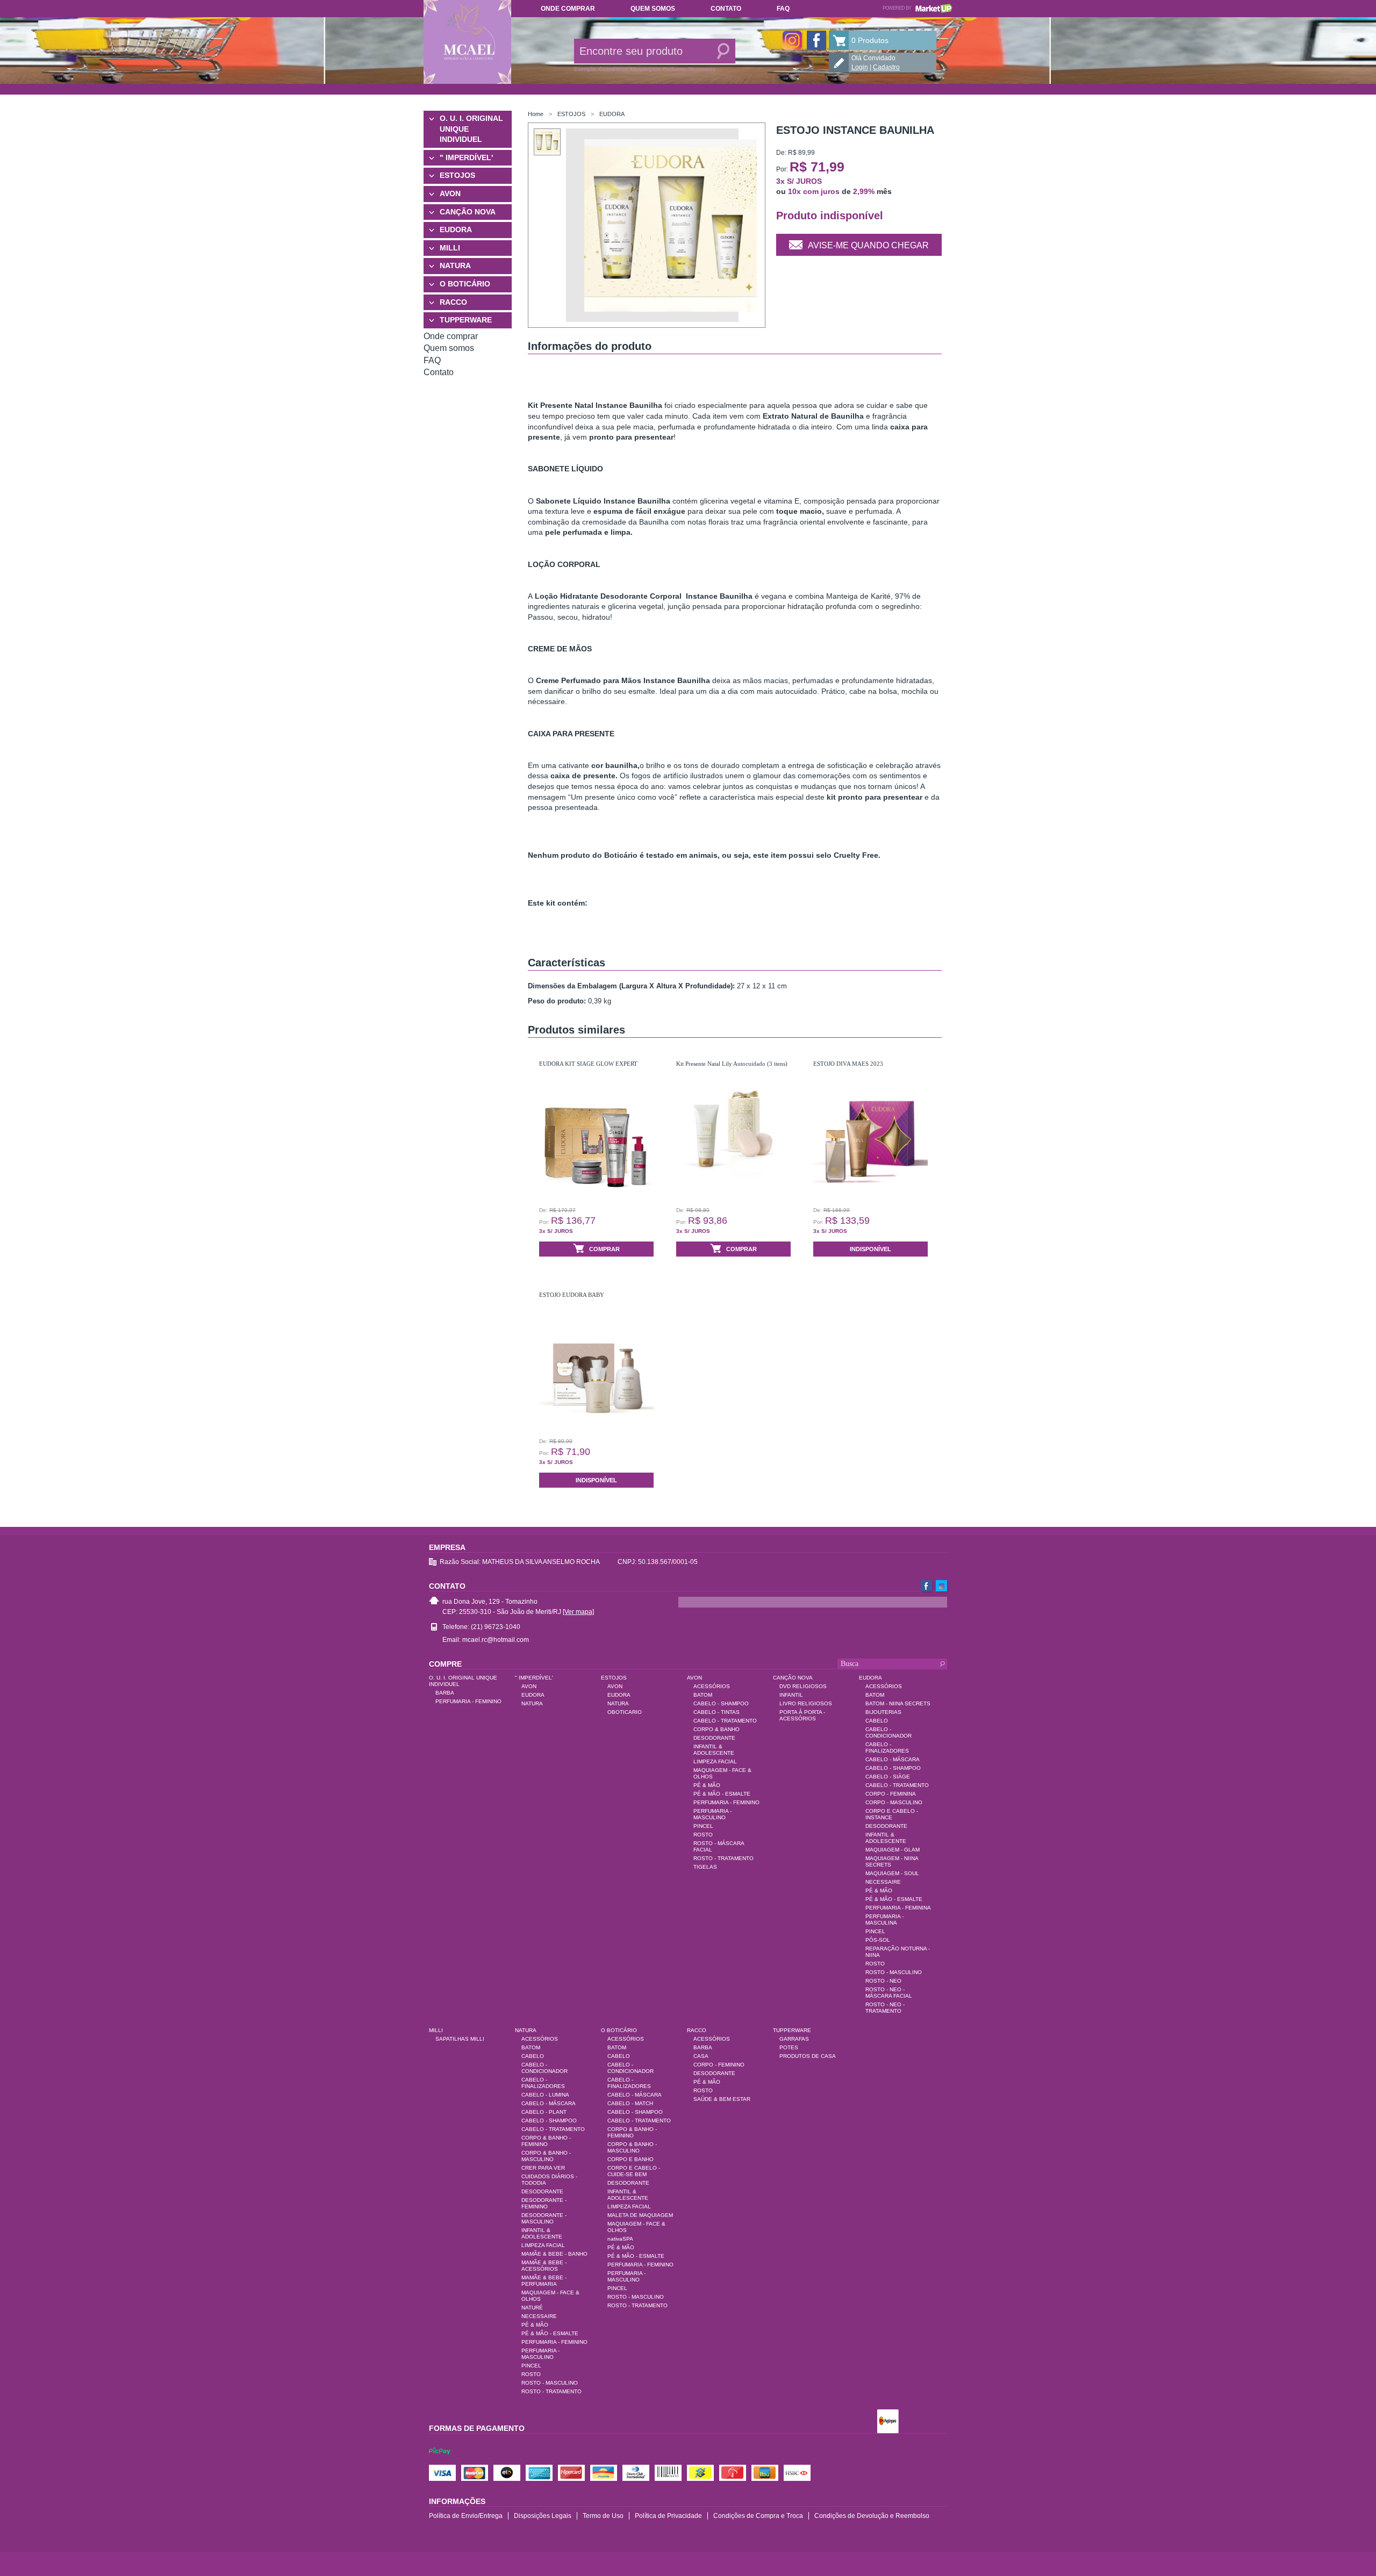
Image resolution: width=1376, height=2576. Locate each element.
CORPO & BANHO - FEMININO (546, 2141)
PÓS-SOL (878, 1940)
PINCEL (703, 1826)
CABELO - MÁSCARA (893, 1759)
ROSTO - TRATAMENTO (723, 1858)
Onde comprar (568, 9)
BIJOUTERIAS (883, 1712)
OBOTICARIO (625, 1712)
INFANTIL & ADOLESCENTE (714, 1750)
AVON (450, 193)
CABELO (877, 1721)
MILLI (450, 248)
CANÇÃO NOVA (468, 212)
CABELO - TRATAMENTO (725, 1721)
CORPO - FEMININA (891, 1794)
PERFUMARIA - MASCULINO (712, 1814)
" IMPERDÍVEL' (466, 157)
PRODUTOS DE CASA (808, 2056)
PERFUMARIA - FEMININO (468, 1701)
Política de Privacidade (668, 2516)
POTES (789, 2047)
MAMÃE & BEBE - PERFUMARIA (544, 2281)
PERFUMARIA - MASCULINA (884, 1920)
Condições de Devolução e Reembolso (872, 2516)
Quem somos (653, 9)
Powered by (918, 8)
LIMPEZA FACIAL (715, 1761)
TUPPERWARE (466, 320)
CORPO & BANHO (716, 1729)
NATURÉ (532, 2308)
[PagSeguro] (888, 2422)
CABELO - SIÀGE (888, 1777)
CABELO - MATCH (630, 2103)
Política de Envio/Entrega (466, 2516)
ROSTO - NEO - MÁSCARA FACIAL (889, 1993)
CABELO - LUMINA (545, 2095)
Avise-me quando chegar (868, 245)
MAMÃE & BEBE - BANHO (554, 2254)
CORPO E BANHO (630, 2159)
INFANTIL (791, 1695)
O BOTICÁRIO (465, 284)
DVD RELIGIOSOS (803, 1686)
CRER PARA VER (543, 2168)
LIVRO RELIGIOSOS (806, 1703)
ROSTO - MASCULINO (894, 1972)
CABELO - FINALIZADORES (887, 1748)
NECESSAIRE (883, 1882)
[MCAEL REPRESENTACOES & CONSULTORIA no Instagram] (792, 40)
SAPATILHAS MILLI (460, 2039)
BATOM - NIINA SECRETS (898, 1703)
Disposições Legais (543, 2516)
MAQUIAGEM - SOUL (892, 1873)
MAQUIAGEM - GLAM (893, 1850)
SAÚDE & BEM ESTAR (722, 2099)
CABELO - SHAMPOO (721, 1703)
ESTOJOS (457, 175)
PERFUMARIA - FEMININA (898, 1908)
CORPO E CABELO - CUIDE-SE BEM (634, 2171)
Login (860, 67)
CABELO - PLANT (544, 2112)
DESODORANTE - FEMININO (544, 2203)
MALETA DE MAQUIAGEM (640, 2215)
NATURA (455, 266)
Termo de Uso (603, 2516)
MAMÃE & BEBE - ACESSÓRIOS (544, 2266)
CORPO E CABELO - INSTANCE (892, 1814)
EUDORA (456, 229)
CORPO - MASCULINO (894, 1802)
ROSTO (703, 1835)
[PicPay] (440, 2461)
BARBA (445, 1693)
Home (536, 114)
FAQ (783, 9)
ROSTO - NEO (883, 1981)
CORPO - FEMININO (719, 2065)
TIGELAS (705, 1867)
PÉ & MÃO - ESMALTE (722, 1794)
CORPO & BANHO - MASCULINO (546, 2156)
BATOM (703, 1695)
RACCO (453, 302)
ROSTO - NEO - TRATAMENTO (885, 2008)
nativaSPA (620, 2239)
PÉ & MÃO (707, 1785)
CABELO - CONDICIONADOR (888, 1732)
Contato (726, 9)
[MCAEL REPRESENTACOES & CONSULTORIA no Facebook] (816, 40)
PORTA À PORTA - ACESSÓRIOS (802, 1715)
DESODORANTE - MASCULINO (544, 2218)
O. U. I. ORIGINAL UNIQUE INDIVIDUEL (471, 129)
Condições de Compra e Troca (758, 2516)
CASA (701, 2056)
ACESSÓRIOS (712, 1686)
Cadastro (886, 67)
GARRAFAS (794, 2039)
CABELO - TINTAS (716, 1712)
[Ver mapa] (578, 1612)
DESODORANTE (714, 1738)
